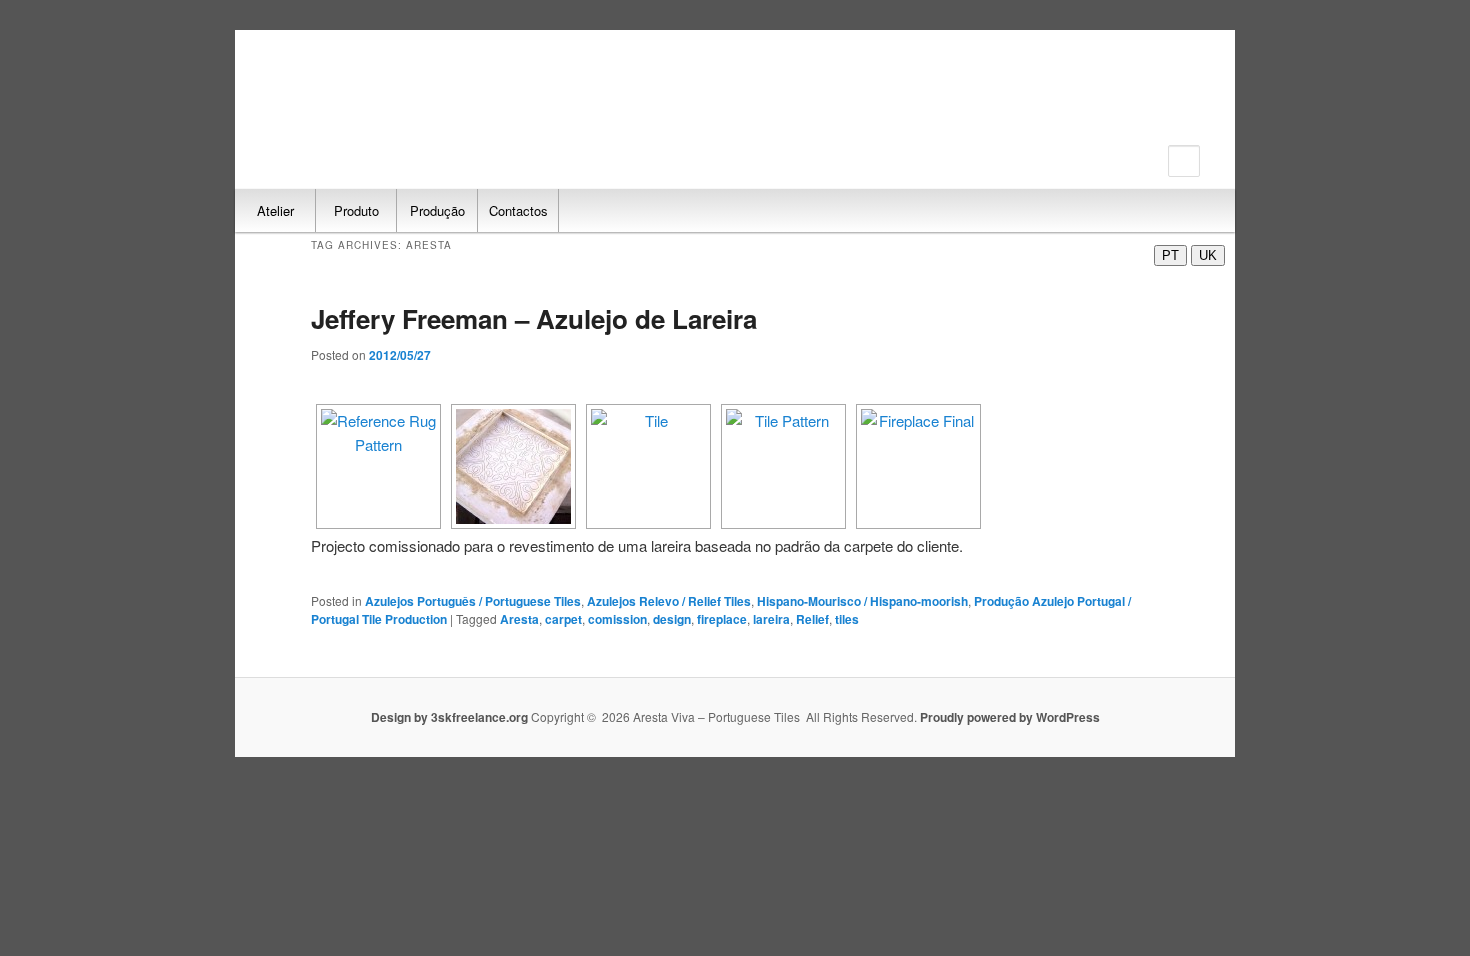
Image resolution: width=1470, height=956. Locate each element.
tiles (847, 619)
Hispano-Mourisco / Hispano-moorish (862, 601)
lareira (771, 619)
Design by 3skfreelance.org (451, 717)
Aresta (519, 619)
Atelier (275, 210)
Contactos (518, 210)
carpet (563, 619)
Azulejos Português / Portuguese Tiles (473, 601)
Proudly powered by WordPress (1010, 717)
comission (617, 619)
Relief (812, 619)
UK (1208, 255)
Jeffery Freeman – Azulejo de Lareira (534, 318)
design (672, 619)
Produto (356, 210)
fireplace (722, 619)
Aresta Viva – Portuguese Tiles (370, 97)
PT (1170, 255)
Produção (437, 210)
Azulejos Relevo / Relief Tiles (669, 601)
